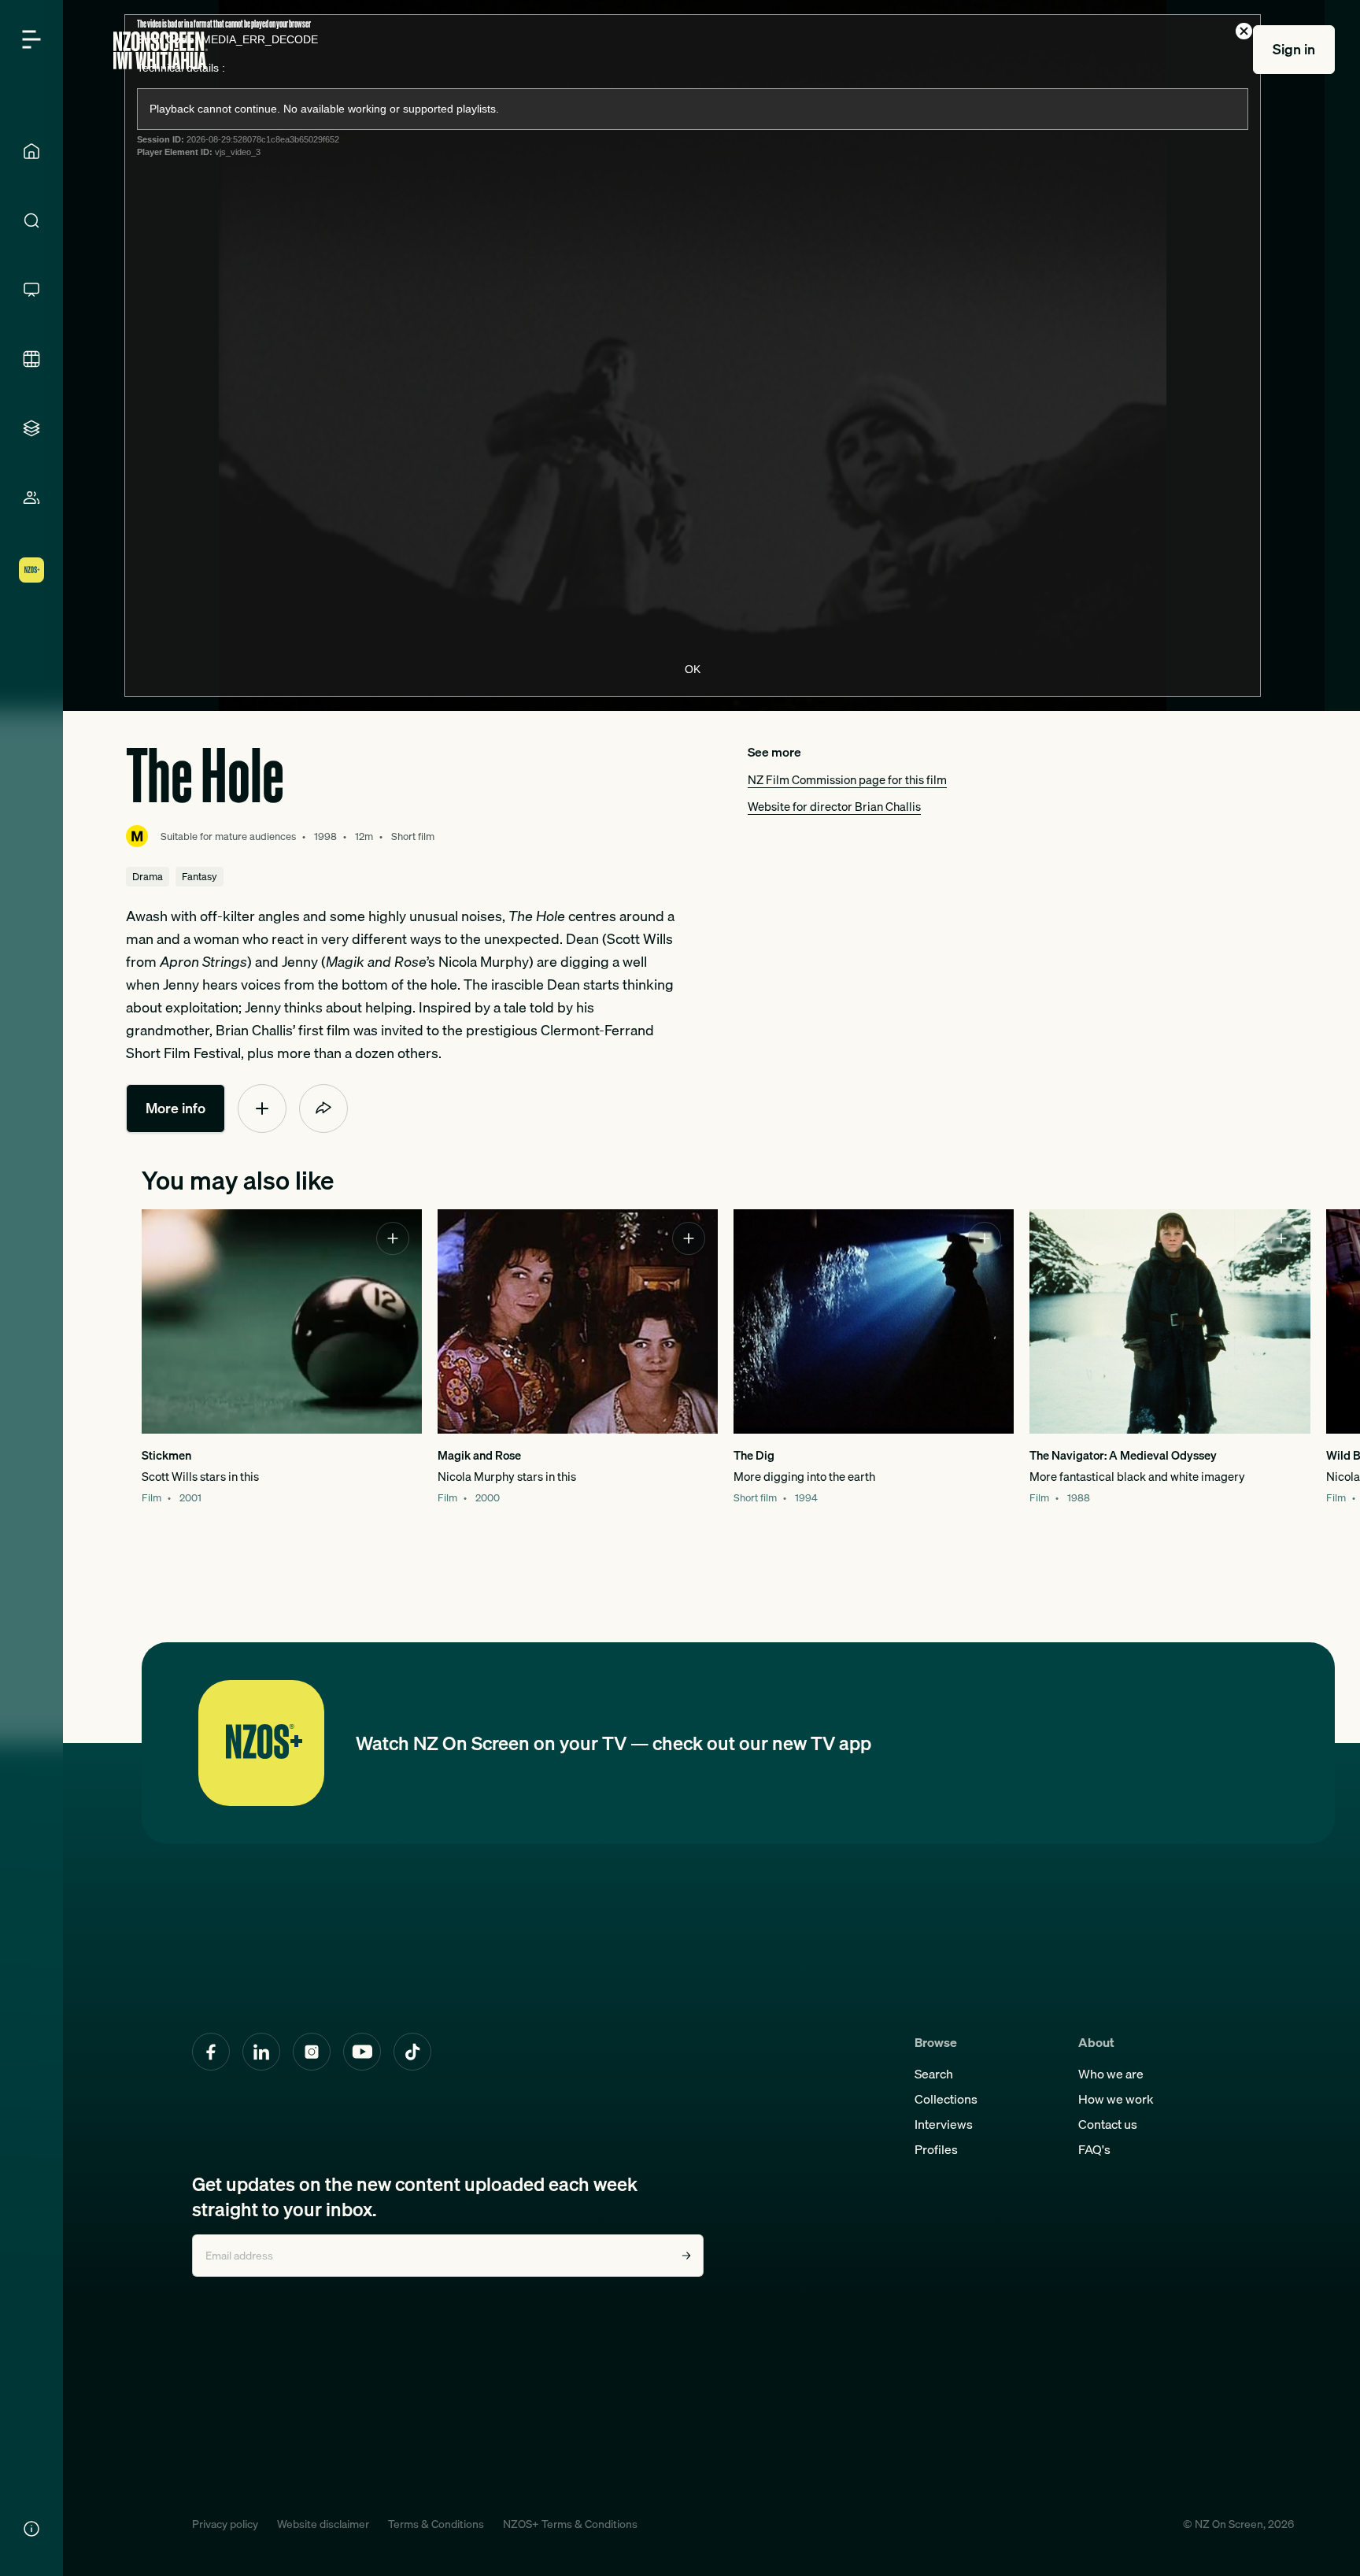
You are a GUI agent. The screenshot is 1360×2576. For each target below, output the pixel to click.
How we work (1116, 2099)
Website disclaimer (323, 2524)
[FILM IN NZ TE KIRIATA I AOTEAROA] (31, 359)
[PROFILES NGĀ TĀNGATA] (31, 498)
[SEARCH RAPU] (31, 220)
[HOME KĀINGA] (31, 151)
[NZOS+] (31, 570)
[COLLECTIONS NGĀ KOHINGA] (31, 428)
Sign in (1294, 49)
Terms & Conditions (436, 2524)
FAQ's (1094, 2149)
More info (176, 1108)
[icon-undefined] (262, 1108)
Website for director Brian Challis (834, 806)
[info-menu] (31, 2529)
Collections (946, 2099)
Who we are (1111, 2074)
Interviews (944, 2124)
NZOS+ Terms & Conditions (570, 2524)
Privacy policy (225, 2524)
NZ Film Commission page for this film (847, 779)
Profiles (936, 2149)
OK (693, 669)
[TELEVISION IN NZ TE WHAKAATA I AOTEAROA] (31, 290)
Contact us (1108, 2124)
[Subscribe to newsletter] (686, 2256)
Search (934, 2074)
